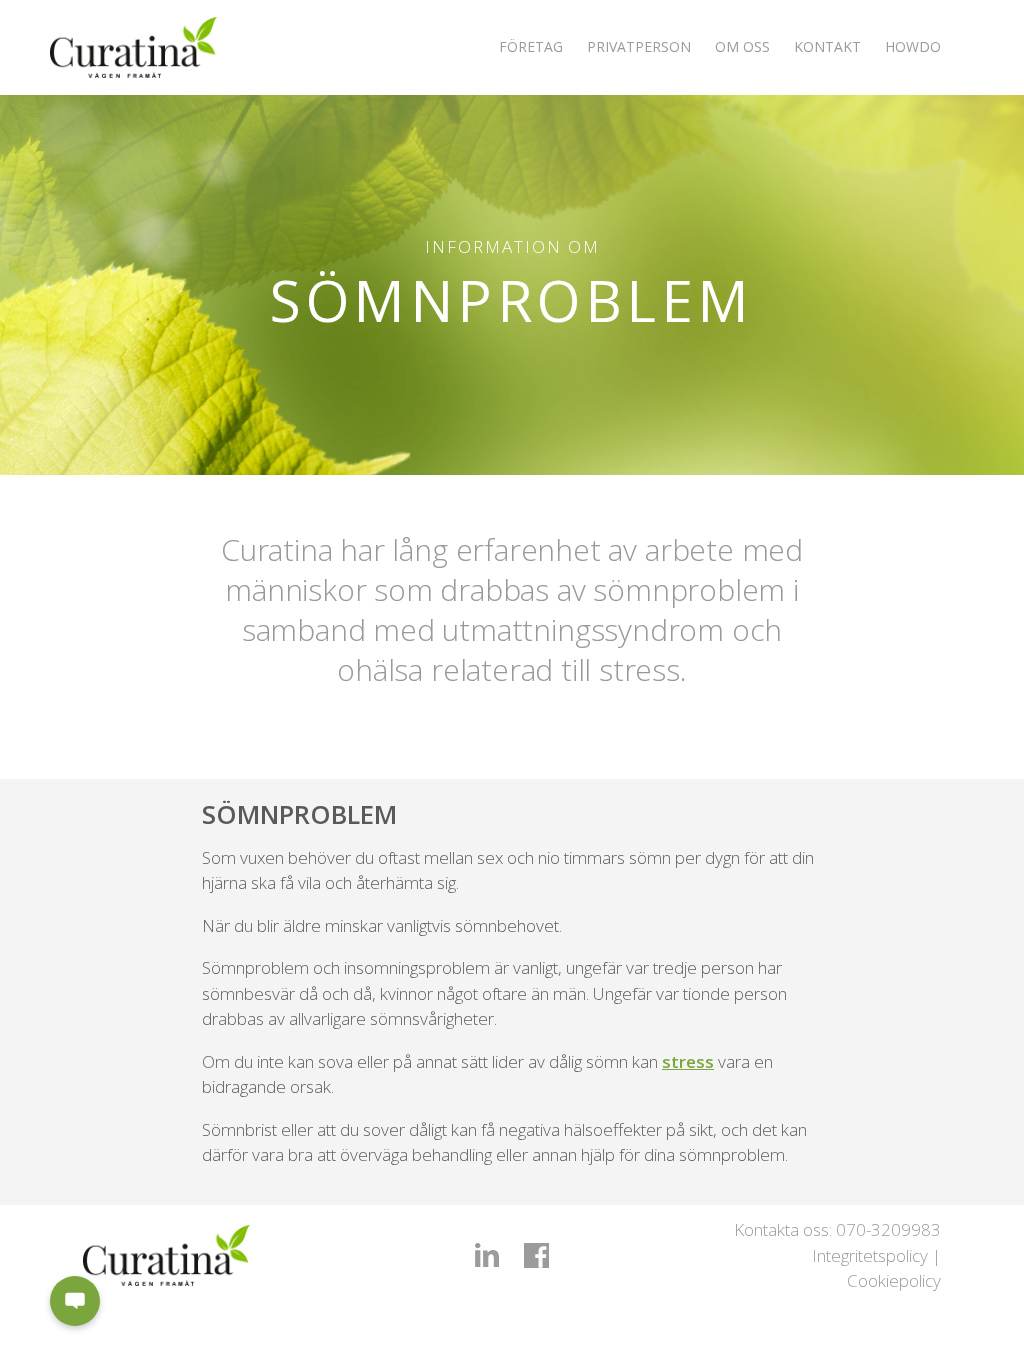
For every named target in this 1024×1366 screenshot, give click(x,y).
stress (688, 1061)
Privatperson (639, 46)
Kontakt (827, 46)
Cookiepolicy (894, 1280)
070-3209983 (888, 1229)
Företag (531, 46)
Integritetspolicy (870, 1255)
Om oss (742, 46)
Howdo (913, 46)
